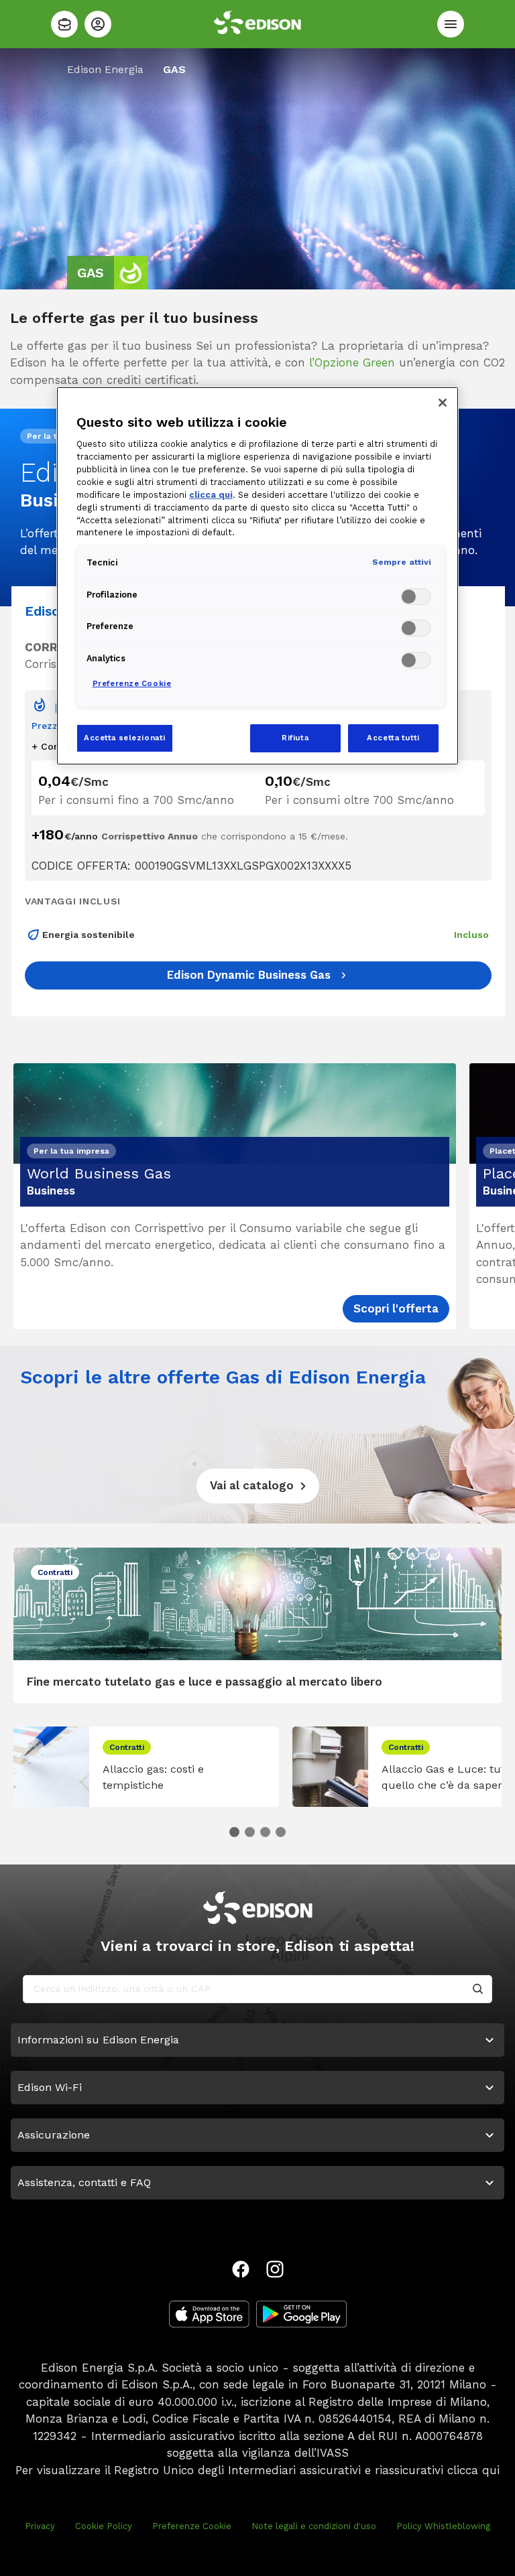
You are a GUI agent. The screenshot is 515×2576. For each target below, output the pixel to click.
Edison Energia (105, 69)
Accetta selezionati (125, 738)
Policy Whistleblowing (443, 2526)
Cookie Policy (104, 2526)
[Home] (64, 24)
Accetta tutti (393, 738)
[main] (257, 1288)
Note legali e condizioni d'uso (314, 2526)
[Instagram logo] (275, 2269)
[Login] (98, 24)
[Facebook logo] (241, 2269)
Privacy (40, 2526)
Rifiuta (295, 738)
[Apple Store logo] (209, 2314)
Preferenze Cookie (192, 2526)
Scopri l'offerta (396, 1308)
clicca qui (473, 2470)
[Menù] (451, 24)
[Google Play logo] (301, 2314)
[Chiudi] (443, 403)
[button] (234, 1832)
